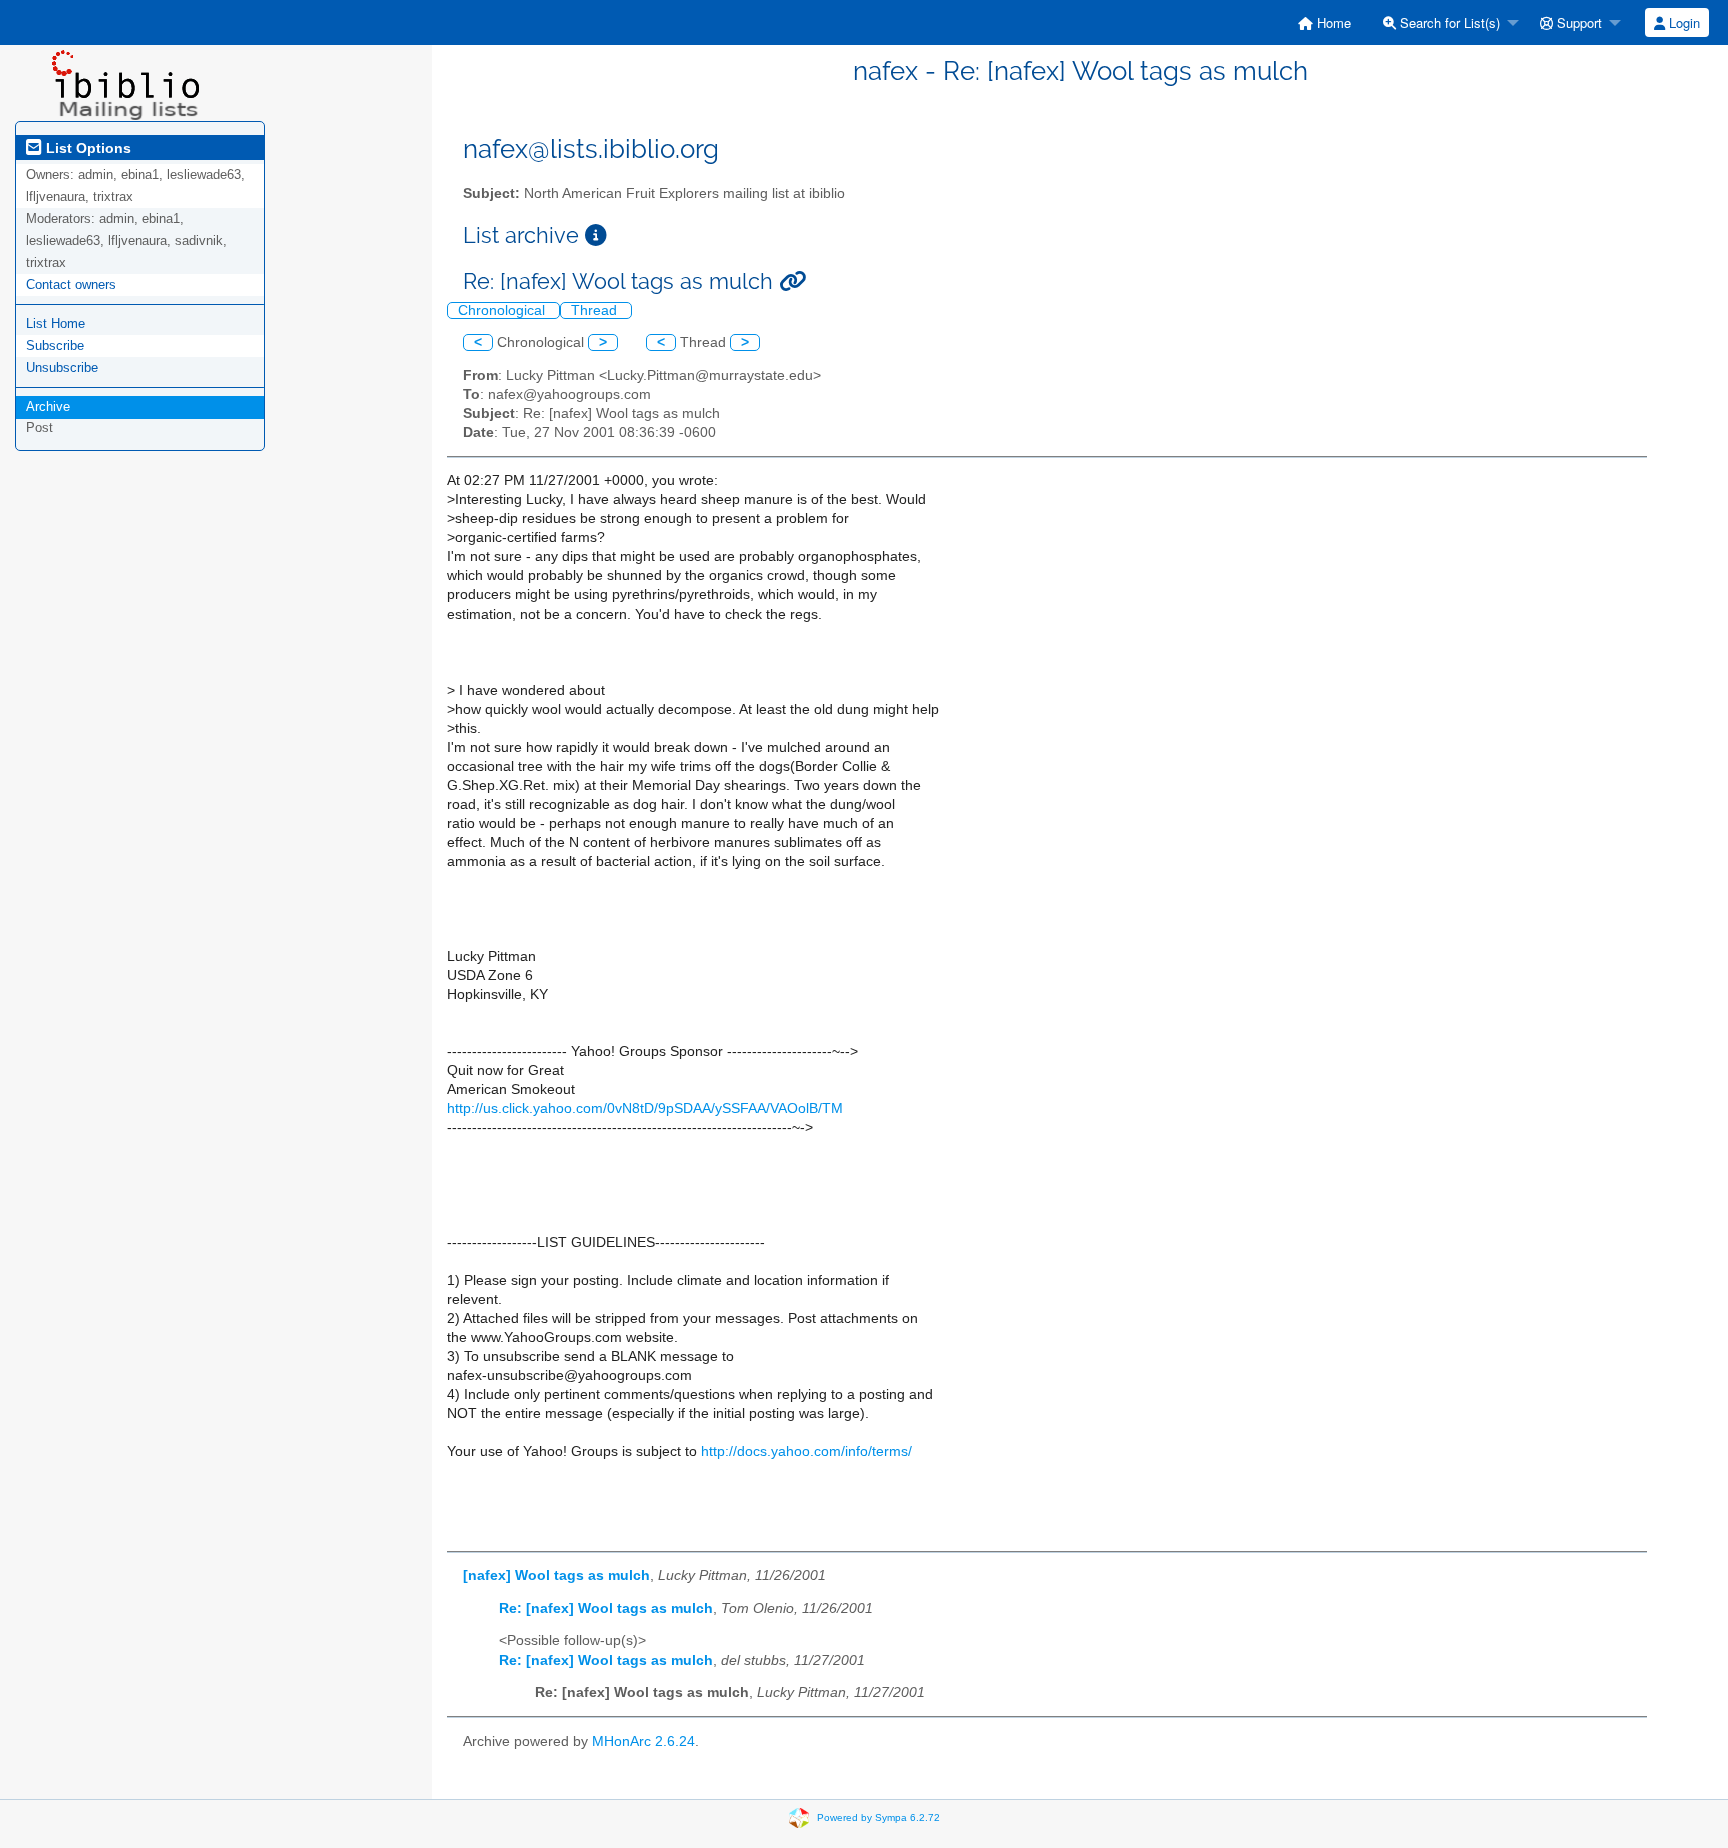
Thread (596, 310)
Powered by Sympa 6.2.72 (878, 1816)
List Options (86, 148)
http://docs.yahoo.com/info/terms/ (806, 1451)
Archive (48, 406)
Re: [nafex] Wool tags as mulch (606, 1608)
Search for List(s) (1448, 22)
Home (1332, 22)
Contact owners (71, 284)
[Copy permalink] (792, 281)
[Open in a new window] (596, 235)
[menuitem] (1324, 22)
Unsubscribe (62, 367)
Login (1682, 22)
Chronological (503, 310)
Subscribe (55, 345)
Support (1577, 22)
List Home (55, 323)
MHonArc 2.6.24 (643, 1741)
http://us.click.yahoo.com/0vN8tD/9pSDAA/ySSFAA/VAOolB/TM (645, 1108)
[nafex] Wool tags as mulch (556, 1575)
